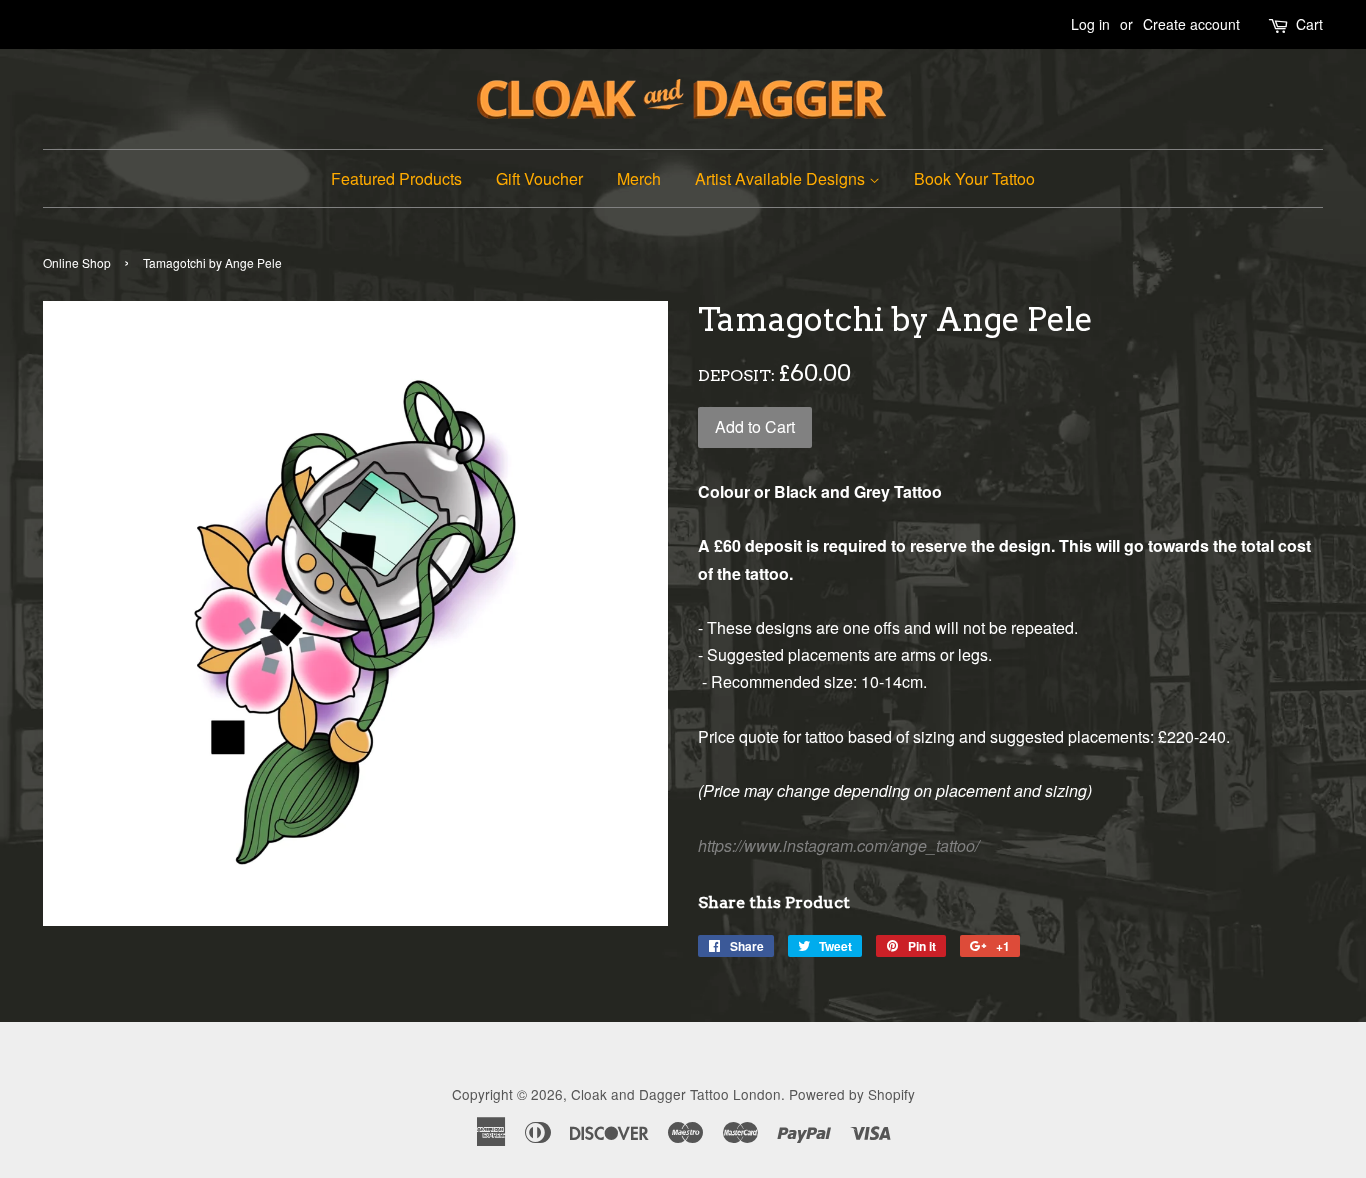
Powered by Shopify (852, 1094)
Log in (1090, 24)
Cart (1309, 24)
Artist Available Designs (782, 178)
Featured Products (396, 178)
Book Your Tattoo (974, 178)
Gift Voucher (539, 178)
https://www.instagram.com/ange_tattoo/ (838, 845)
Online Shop (77, 262)
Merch (639, 178)
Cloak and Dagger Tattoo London (676, 1094)
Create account (1191, 24)
